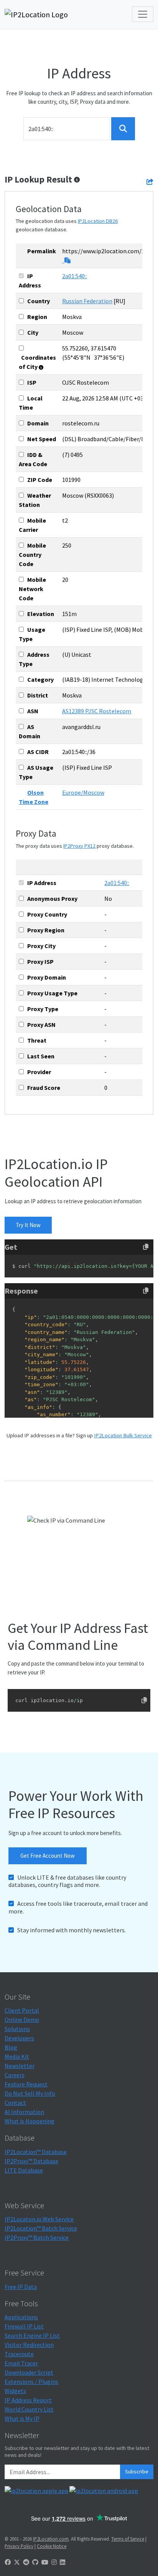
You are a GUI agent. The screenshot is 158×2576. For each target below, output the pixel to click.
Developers (19, 2038)
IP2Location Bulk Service (123, 1435)
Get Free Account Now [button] (48, 1856)
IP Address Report (28, 2400)
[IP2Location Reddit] (26, 2562)
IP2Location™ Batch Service (41, 2228)
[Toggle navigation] (143, 14)
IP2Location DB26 (98, 221)
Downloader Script (29, 2372)
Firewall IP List (24, 2326)
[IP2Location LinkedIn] (63, 2562)
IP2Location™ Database (36, 2152)
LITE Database (24, 2170)
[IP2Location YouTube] (45, 2562)
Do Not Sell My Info (30, 2093)
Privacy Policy (19, 2546)
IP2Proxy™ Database (31, 2161)
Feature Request (26, 2084)
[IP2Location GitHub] (35, 2562)
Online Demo (22, 2020)
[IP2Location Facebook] (8, 2562)
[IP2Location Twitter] (17, 2562)
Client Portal (22, 2010)
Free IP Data (21, 2287)
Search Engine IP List (32, 2335)
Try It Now (28, 1225)
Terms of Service (128, 2539)
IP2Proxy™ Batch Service (37, 2237)
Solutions (17, 2029)
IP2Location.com (51, 2539)
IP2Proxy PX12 (79, 846)
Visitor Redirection (29, 2345)
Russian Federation (87, 301)
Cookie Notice (52, 2546)
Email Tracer (21, 2363)
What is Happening (30, 2121)
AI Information (24, 2112)
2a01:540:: (75, 276)
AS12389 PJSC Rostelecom (97, 711)
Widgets (15, 2391)
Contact (15, 2103)
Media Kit (17, 2056)
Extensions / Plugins (31, 2382)
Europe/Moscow (83, 792)
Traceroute (19, 2354)
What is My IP (22, 2418)
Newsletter (20, 2066)
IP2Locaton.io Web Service (39, 2219)
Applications (21, 2317)
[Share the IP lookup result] (150, 182)
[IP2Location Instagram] (54, 2562)
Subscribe (137, 2471)
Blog (11, 2047)
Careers (15, 2075)
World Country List (29, 2409)
